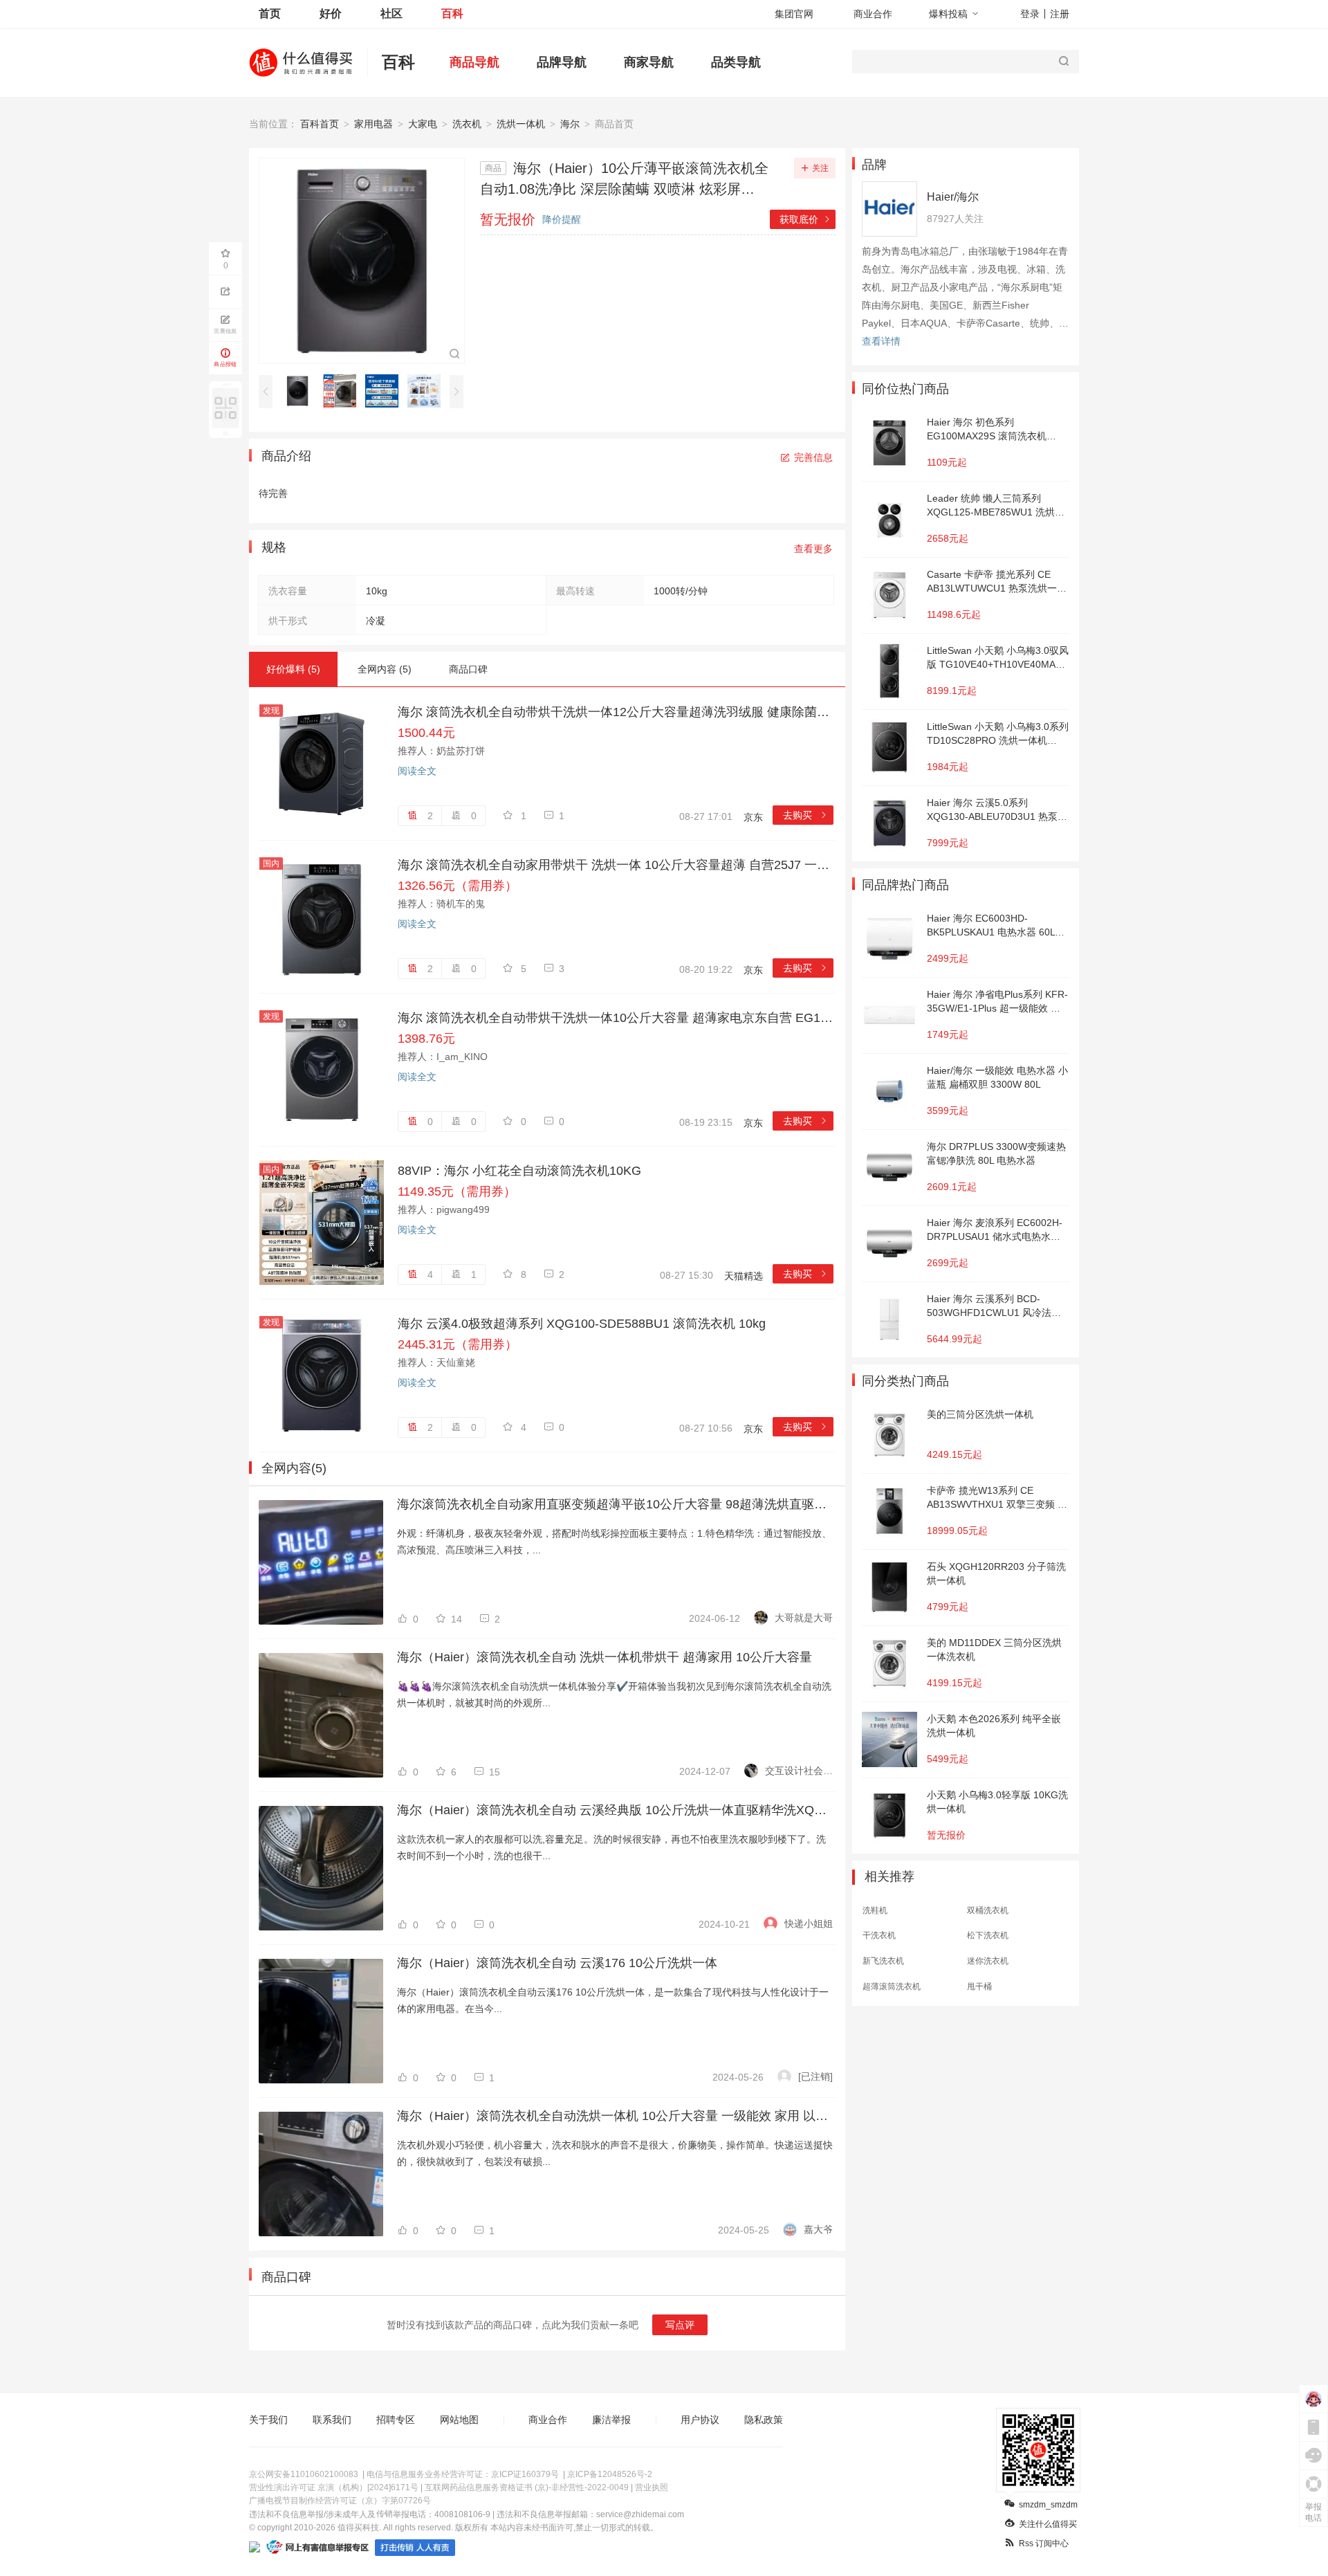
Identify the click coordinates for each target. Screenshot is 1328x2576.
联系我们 (332, 2420)
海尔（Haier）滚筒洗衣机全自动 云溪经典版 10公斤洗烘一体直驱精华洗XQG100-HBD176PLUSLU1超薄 (615, 1810)
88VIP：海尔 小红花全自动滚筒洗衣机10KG (519, 1171)
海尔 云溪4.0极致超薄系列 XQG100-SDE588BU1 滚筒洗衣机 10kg (582, 1324)
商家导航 (649, 62)
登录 (1030, 14)
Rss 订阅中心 (1044, 2543)
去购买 (805, 815)
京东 (753, 817)
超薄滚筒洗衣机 (892, 1986)
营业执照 (652, 2487)
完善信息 (813, 457)
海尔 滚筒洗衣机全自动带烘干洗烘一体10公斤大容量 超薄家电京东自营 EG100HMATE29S (616, 1018)
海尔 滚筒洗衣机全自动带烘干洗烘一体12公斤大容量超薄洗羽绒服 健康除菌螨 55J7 (616, 712)
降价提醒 (562, 219)
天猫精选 (744, 1276)
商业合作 (873, 14)
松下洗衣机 (988, 1935)
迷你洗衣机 (988, 1961)
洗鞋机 (875, 1910)
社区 (391, 13)
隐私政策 (764, 2420)
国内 (271, 864)
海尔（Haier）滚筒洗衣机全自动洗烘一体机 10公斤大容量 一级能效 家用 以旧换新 (615, 2116)
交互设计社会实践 (799, 1771)
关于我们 (268, 2420)
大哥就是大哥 (804, 1618)
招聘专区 (396, 2420)
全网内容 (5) (385, 669)
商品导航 (474, 62)
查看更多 (813, 549)
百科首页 (320, 124)
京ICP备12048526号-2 (610, 2474)
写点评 (680, 2325)
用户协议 (700, 2420)
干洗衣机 (879, 1935)
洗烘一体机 (521, 124)
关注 (820, 168)
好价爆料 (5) (293, 669)
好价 (331, 13)
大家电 (423, 124)
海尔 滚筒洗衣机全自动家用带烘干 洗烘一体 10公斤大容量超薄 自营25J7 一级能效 (616, 865)
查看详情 (881, 341)
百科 (452, 13)
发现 (271, 711)
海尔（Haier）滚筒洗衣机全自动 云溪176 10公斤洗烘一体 (557, 1963)
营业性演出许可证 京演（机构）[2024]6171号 (334, 2487)
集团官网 (794, 14)
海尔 (570, 124)
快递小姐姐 (809, 1924)
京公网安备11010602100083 (304, 2474)
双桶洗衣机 (988, 1910)
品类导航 (736, 62)
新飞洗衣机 (883, 1961)
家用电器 (373, 124)
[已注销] (815, 2076)
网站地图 (459, 2420)
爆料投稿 (948, 14)
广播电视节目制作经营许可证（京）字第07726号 (340, 2501)
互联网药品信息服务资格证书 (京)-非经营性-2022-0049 (527, 2487)
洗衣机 (467, 124)
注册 (1060, 14)
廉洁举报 (611, 2420)
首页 (270, 13)
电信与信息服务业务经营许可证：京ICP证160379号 (463, 2474)
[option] (301, 391)
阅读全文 (417, 771)
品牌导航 (562, 62)
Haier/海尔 (953, 197)
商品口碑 (468, 669)
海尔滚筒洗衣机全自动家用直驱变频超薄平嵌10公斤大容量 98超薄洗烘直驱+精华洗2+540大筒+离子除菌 (615, 1504)
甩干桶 (979, 1986)
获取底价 (805, 219)
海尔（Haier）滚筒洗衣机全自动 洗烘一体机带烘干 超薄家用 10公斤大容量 (605, 1657)
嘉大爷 (818, 2229)
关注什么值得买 (1048, 2524)
